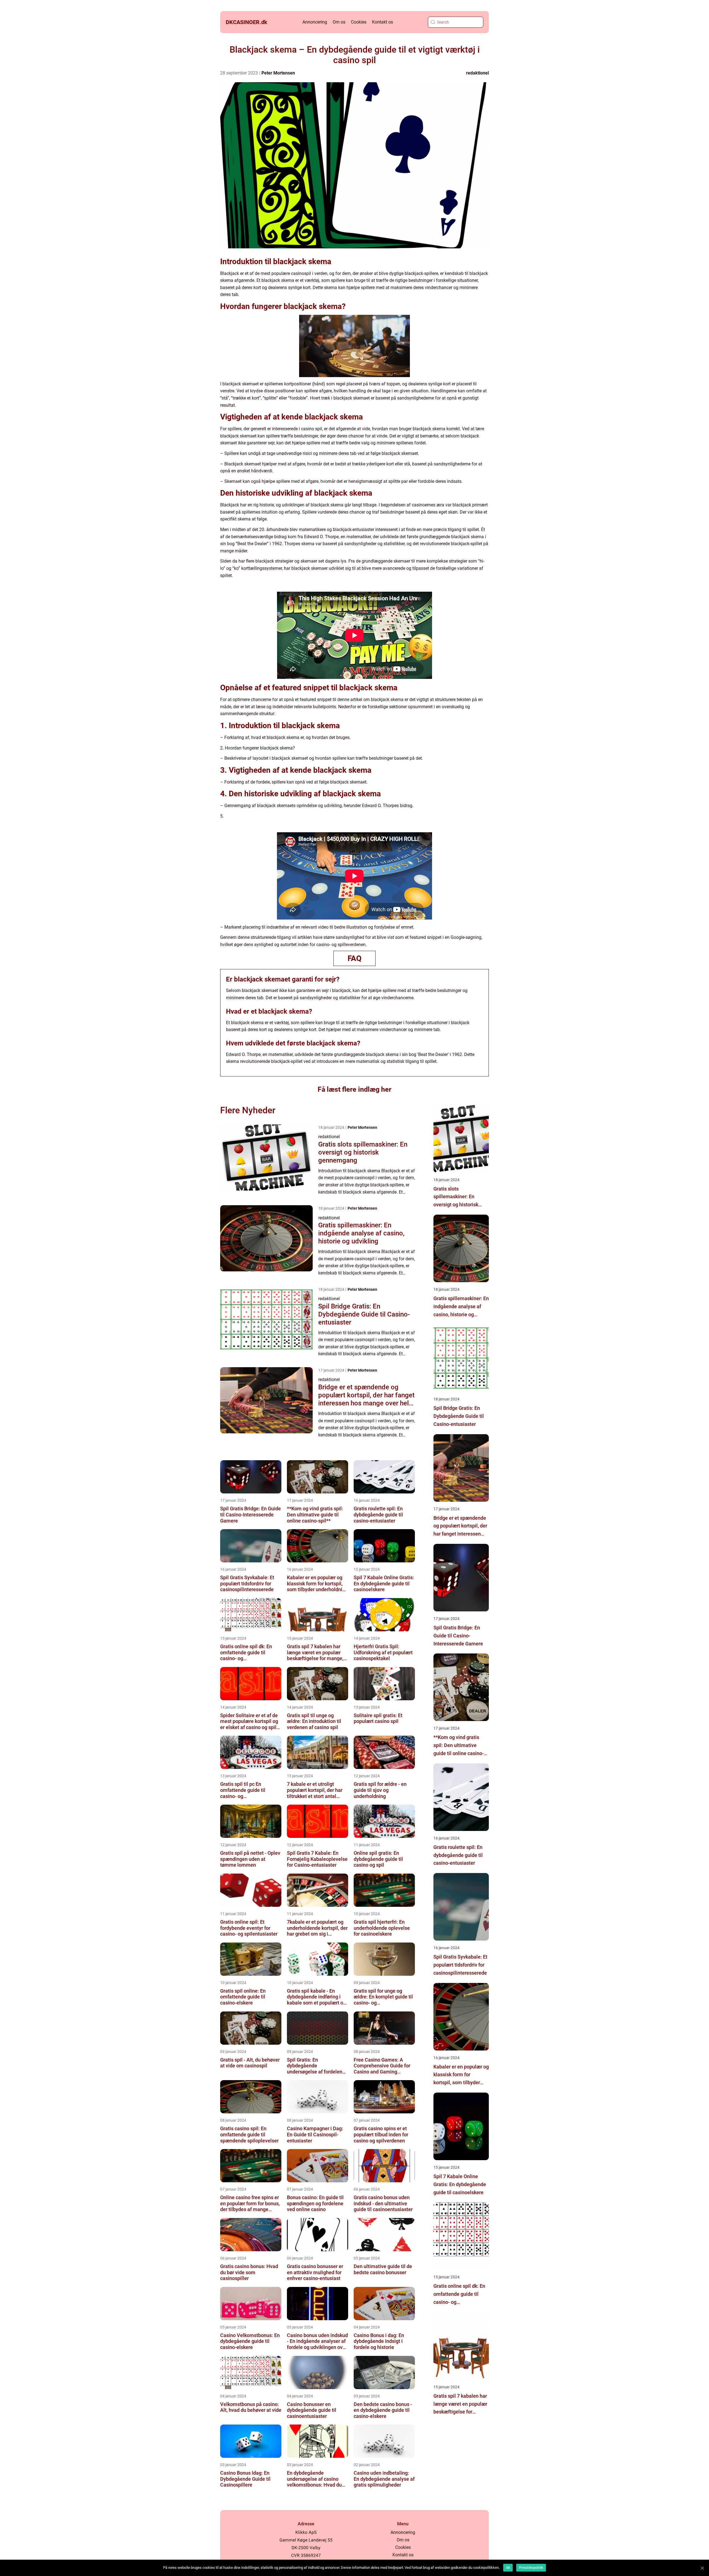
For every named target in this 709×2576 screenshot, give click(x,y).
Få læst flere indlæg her (354, 1089)
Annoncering (315, 22)
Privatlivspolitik (531, 2568)
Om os (339, 22)
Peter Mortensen (278, 73)
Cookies (359, 22)
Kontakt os (382, 22)
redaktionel (477, 73)
